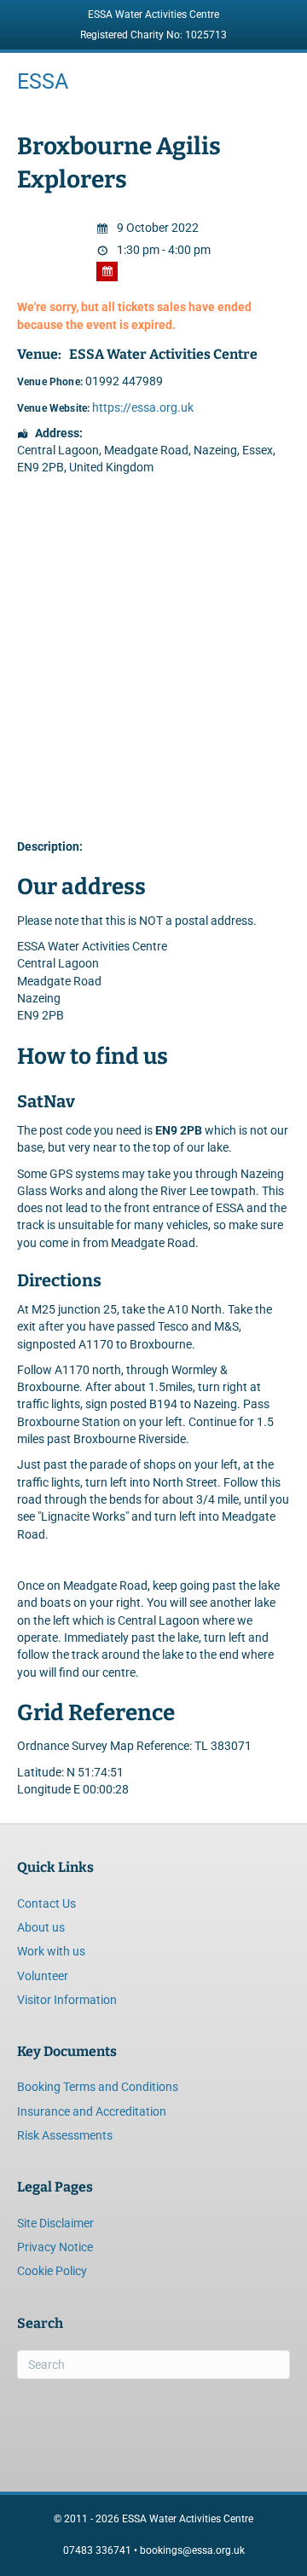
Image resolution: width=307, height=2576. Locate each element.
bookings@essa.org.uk (192, 2550)
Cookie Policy (52, 2271)
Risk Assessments (65, 2135)
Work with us (51, 1951)
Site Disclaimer (55, 2223)
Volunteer (43, 1976)
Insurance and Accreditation (92, 2111)
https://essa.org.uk (143, 407)
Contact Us (46, 1903)
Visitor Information (67, 2000)
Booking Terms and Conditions (98, 2087)
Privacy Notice (55, 2247)
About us (41, 1927)
